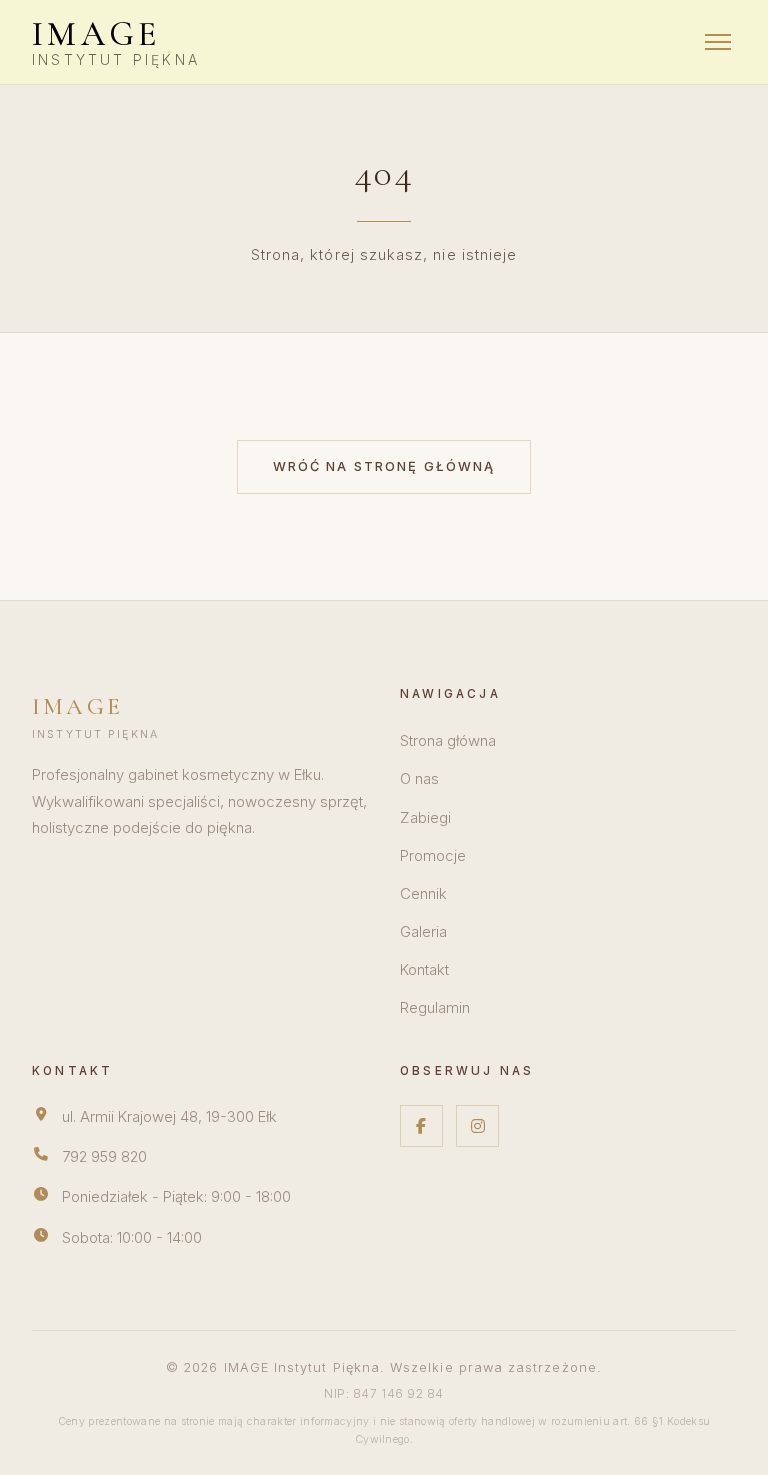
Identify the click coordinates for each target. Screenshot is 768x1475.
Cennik (423, 894)
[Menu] (718, 42)
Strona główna (448, 741)
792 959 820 (104, 1157)
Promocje (433, 856)
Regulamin (435, 1008)
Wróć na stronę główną (384, 466)
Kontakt (424, 970)
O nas (419, 779)
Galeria (423, 932)
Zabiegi (425, 818)
